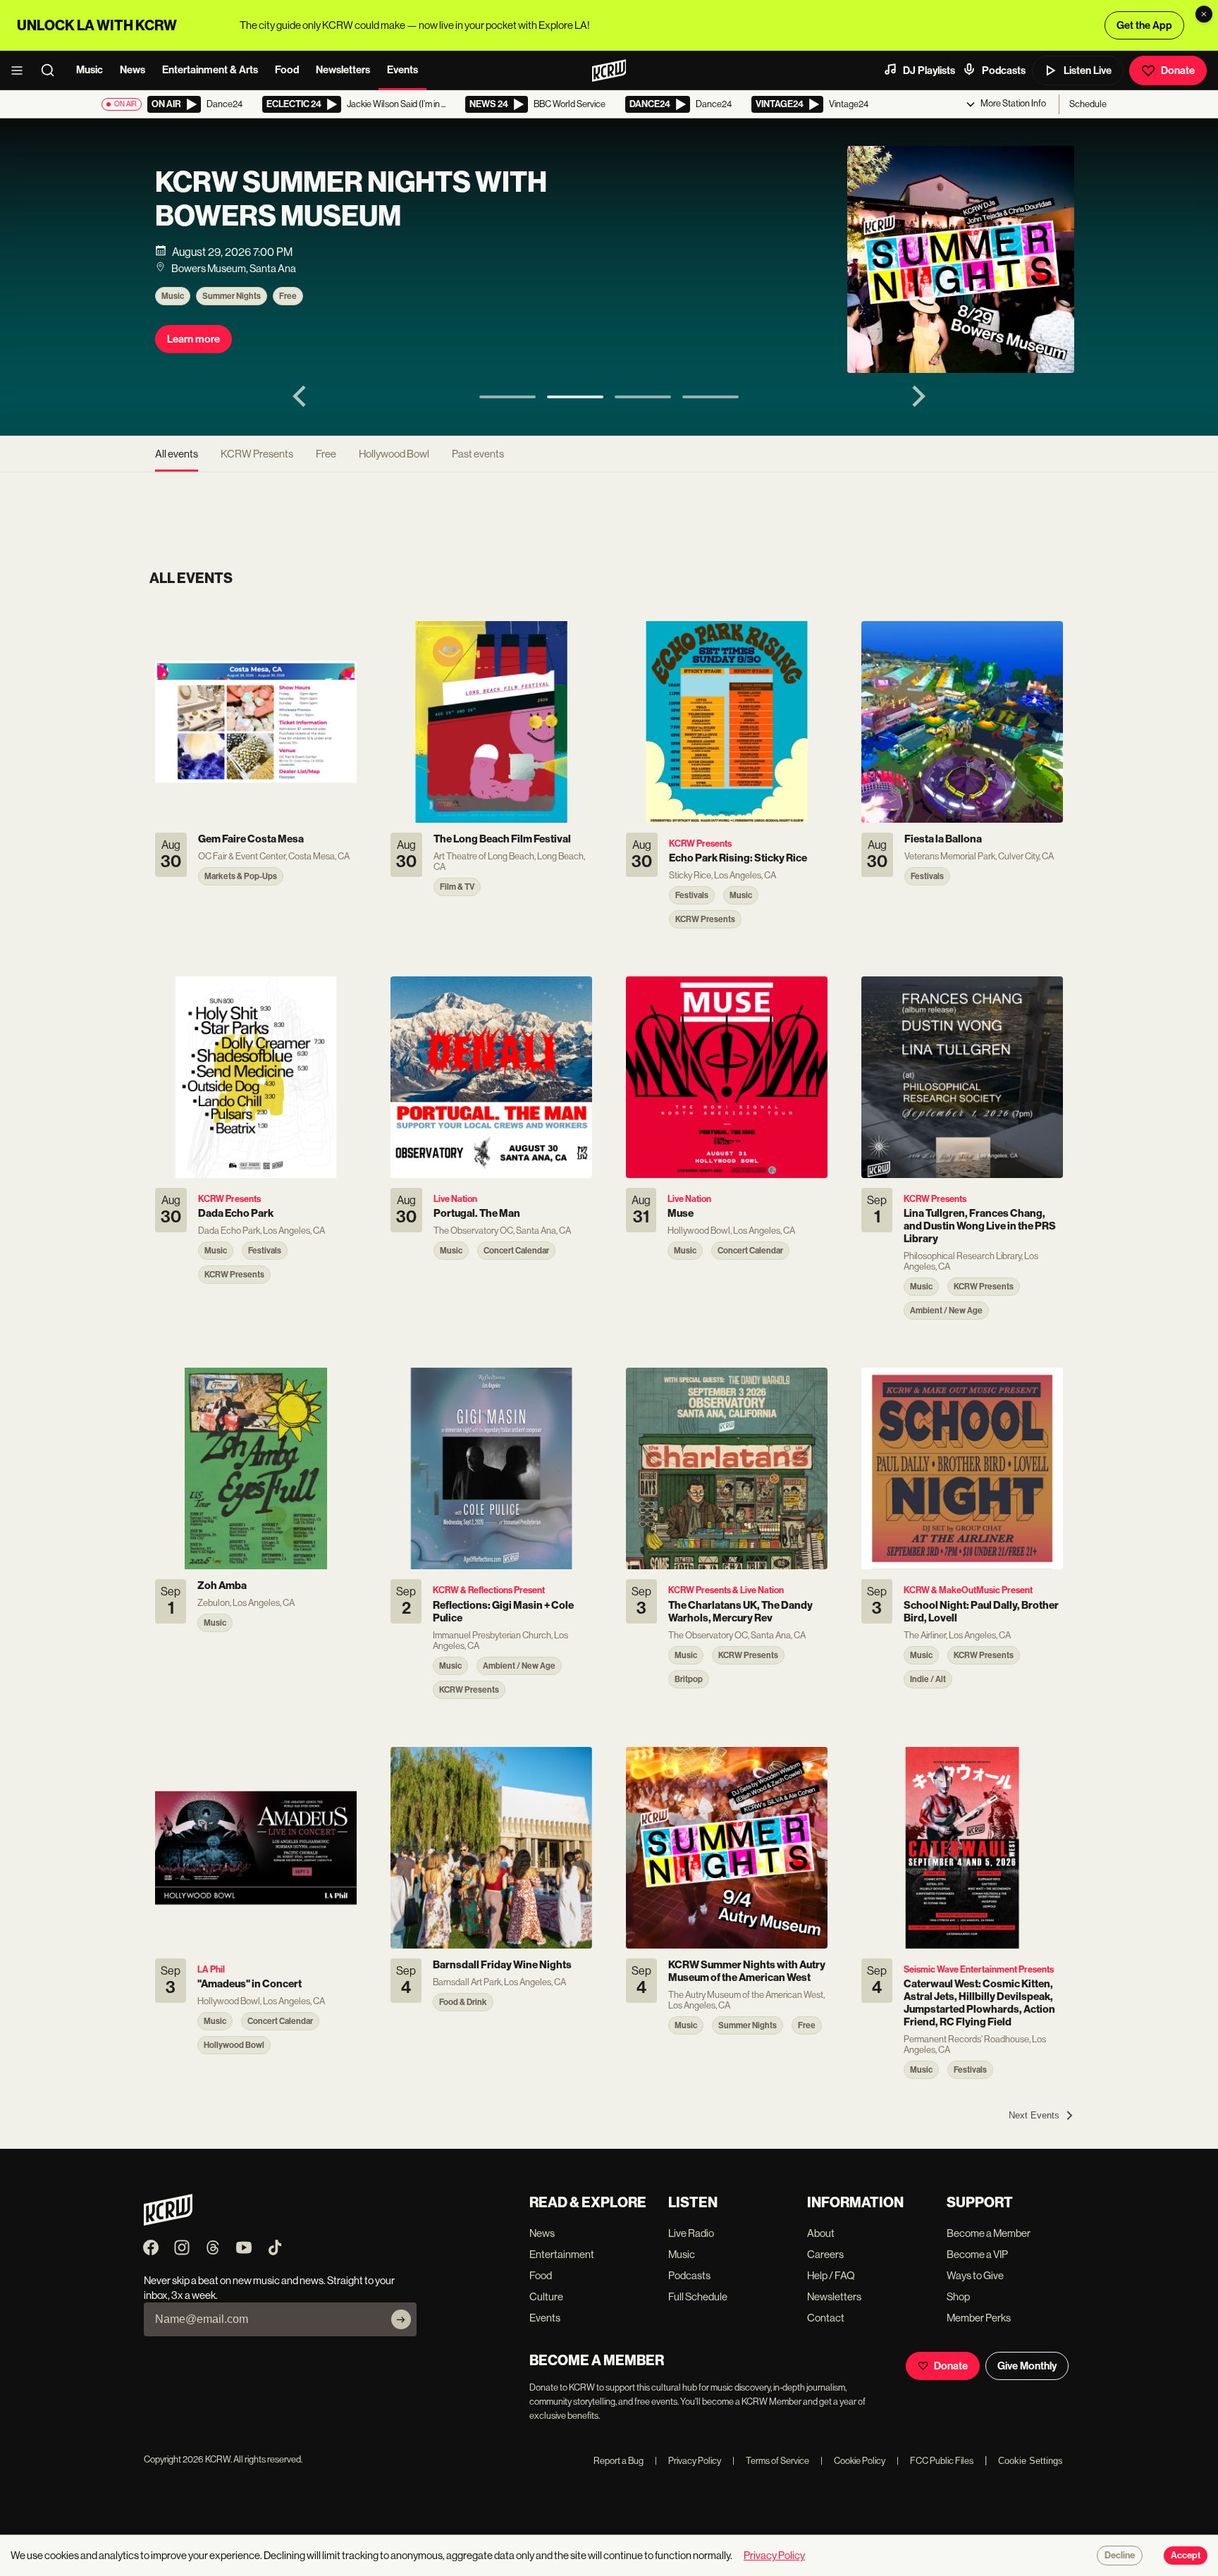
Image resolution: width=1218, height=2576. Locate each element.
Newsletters (343, 70)
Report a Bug (619, 2461)
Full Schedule (698, 2296)
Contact (826, 2318)
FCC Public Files (935, 2461)
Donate (1178, 70)
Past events (478, 454)
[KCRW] (168, 2222)
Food (287, 70)
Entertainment (562, 2254)
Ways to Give (975, 2275)
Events (402, 70)
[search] (52, 70)
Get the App (1144, 25)
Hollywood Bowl (394, 454)
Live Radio (691, 2233)
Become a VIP (977, 2254)
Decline (1120, 2556)
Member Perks (979, 2318)
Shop (958, 2296)
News (133, 70)
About (821, 2233)
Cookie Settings (1031, 2461)
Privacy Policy (688, 2461)
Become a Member (989, 2233)
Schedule (1088, 104)
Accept (1186, 2556)
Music (90, 70)
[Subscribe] (401, 2319)
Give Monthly (1027, 2366)
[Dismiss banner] (1204, 14)
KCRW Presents (257, 454)
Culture (546, 2296)
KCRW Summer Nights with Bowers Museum (351, 200)
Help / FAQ (831, 2275)
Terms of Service (771, 2461)
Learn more (193, 339)
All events (177, 454)
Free (288, 296)
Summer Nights (232, 296)
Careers (825, 2254)
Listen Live (1088, 70)
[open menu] (21, 70)
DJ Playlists (929, 70)
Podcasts (1004, 70)
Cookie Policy (853, 2461)
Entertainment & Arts (210, 70)
